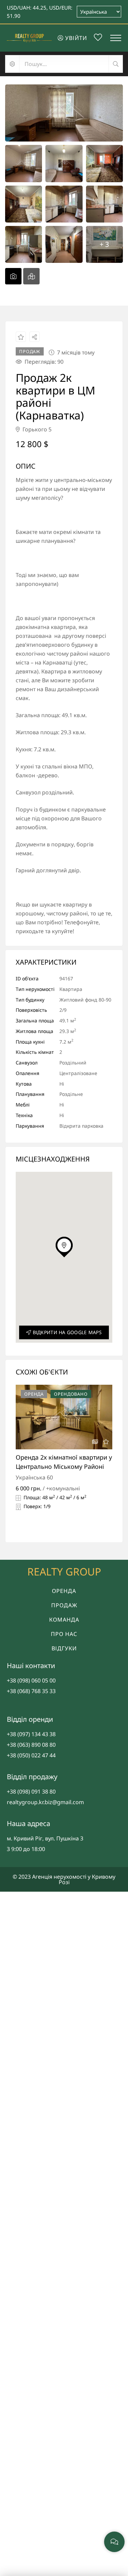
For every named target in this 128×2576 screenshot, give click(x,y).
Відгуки (64, 1648)
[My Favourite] (98, 38)
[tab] (13, 276)
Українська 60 (34, 1477)
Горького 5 (36, 429)
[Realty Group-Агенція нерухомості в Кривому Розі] (29, 38)
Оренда (64, 1591)
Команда (64, 1620)
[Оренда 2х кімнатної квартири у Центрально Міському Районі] (64, 1417)
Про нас (64, 1634)
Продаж (64, 1605)
